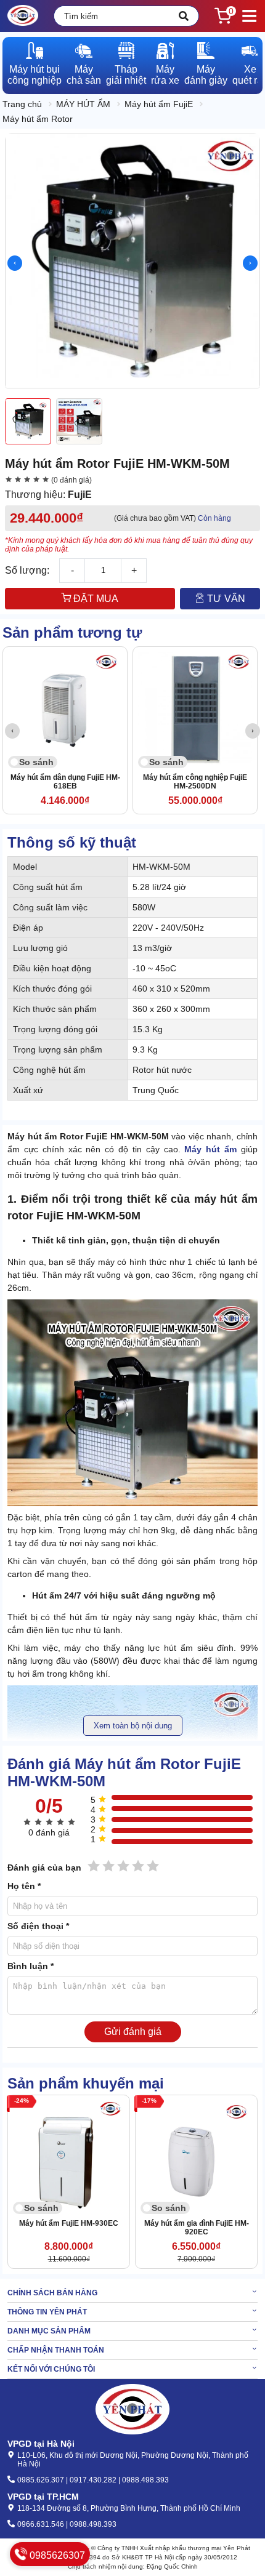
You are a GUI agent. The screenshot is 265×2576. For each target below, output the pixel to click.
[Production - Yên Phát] (23, 16)
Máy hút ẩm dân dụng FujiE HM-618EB (65, 782)
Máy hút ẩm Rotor (38, 119)
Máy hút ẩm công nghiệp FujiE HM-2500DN (195, 782)
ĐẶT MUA (95, 599)
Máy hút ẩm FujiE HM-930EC (69, 2223)
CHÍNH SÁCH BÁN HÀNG (52, 2293)
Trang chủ (22, 104)
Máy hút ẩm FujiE (159, 104)
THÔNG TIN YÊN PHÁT (47, 2312)
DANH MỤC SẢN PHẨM (49, 2331)
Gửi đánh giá (133, 2032)
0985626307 (56, 2555)
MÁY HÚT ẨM (83, 104)
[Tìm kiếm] (184, 16)
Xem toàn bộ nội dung (133, 1726)
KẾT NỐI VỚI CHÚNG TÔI (51, 2369)
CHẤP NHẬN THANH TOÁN (56, 2350)
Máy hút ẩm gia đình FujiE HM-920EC (197, 2228)
